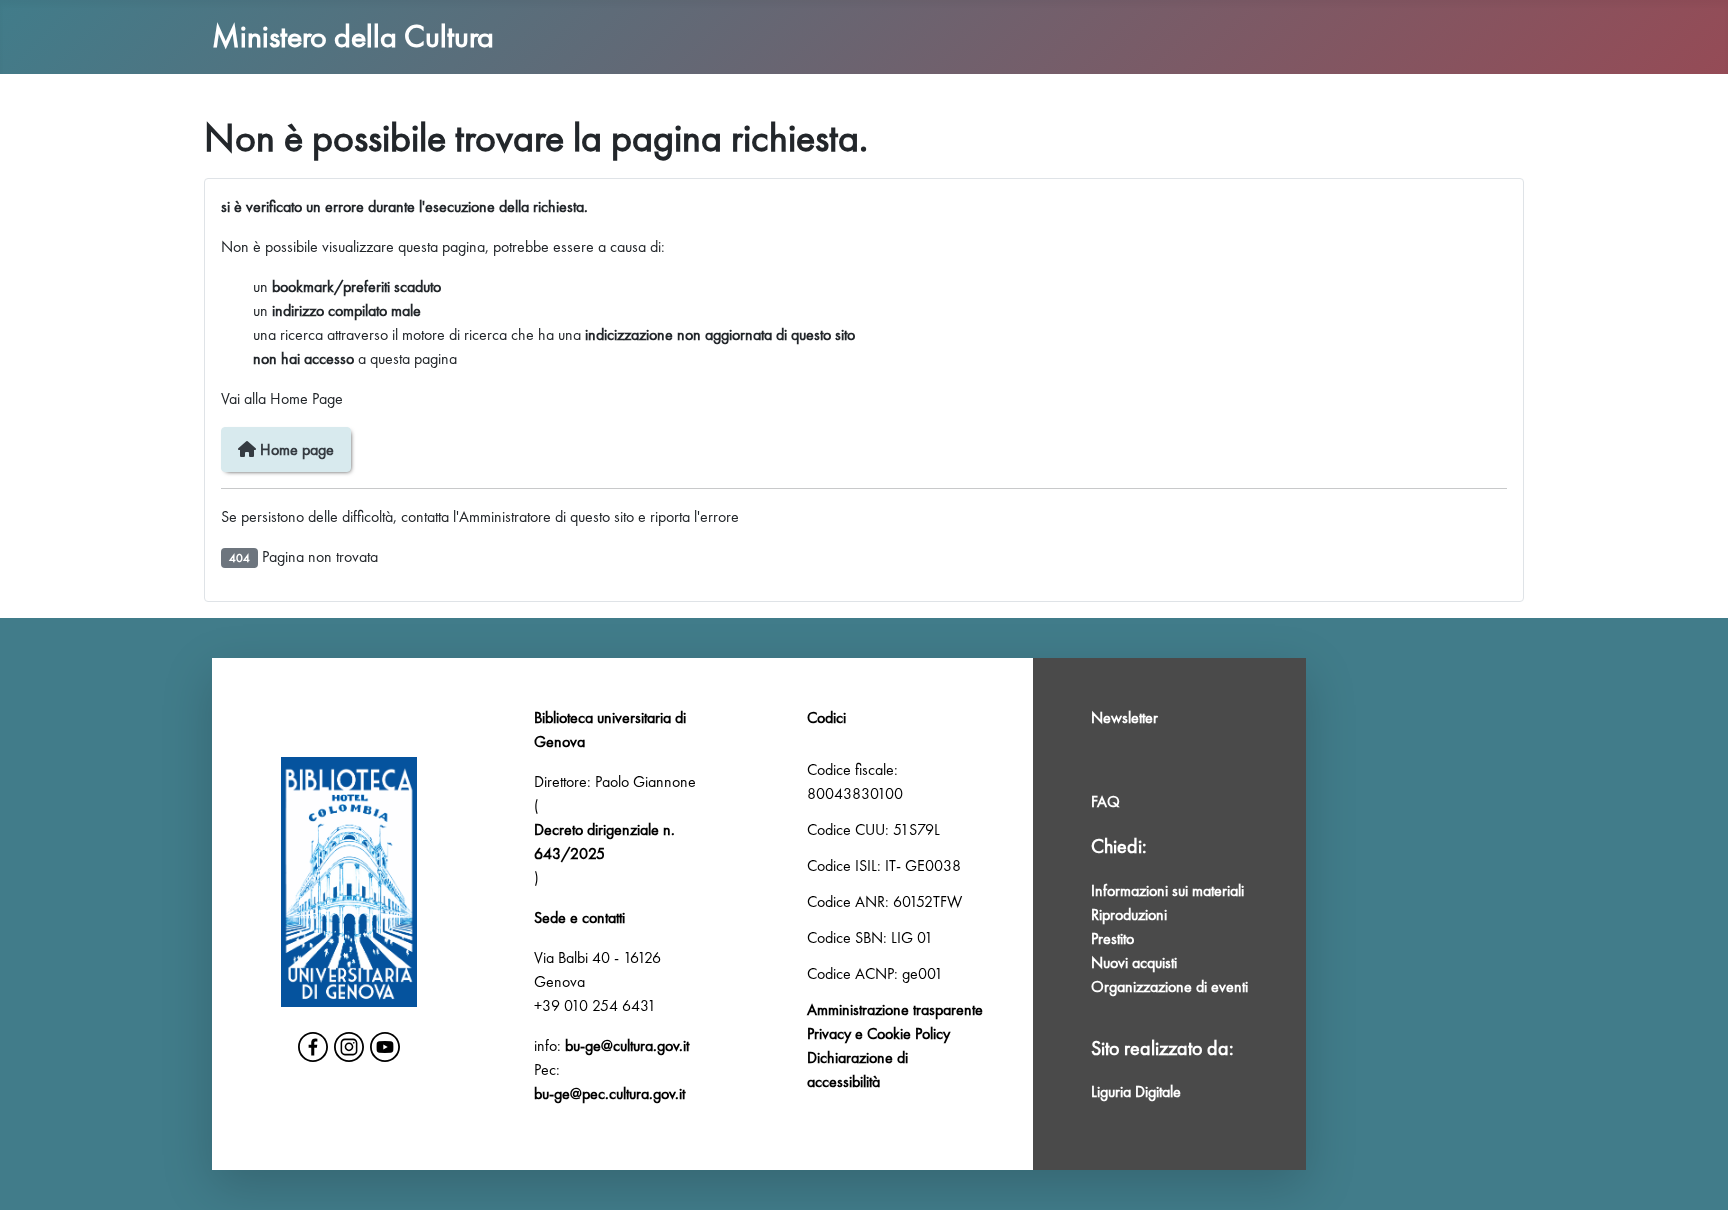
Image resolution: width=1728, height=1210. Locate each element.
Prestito (1112, 938)
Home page (295, 449)
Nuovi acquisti (1134, 962)
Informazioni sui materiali (1167, 890)
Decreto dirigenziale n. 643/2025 (604, 841)
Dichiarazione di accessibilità (857, 1069)
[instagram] (349, 1047)
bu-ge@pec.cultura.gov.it (609, 1093)
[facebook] (313, 1047)
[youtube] (385, 1047)
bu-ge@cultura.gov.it (627, 1045)
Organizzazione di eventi (1169, 986)
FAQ (1105, 801)
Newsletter (1124, 717)
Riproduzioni (1129, 914)
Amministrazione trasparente (895, 1009)
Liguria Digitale (1136, 1091)
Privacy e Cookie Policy (878, 1033)
